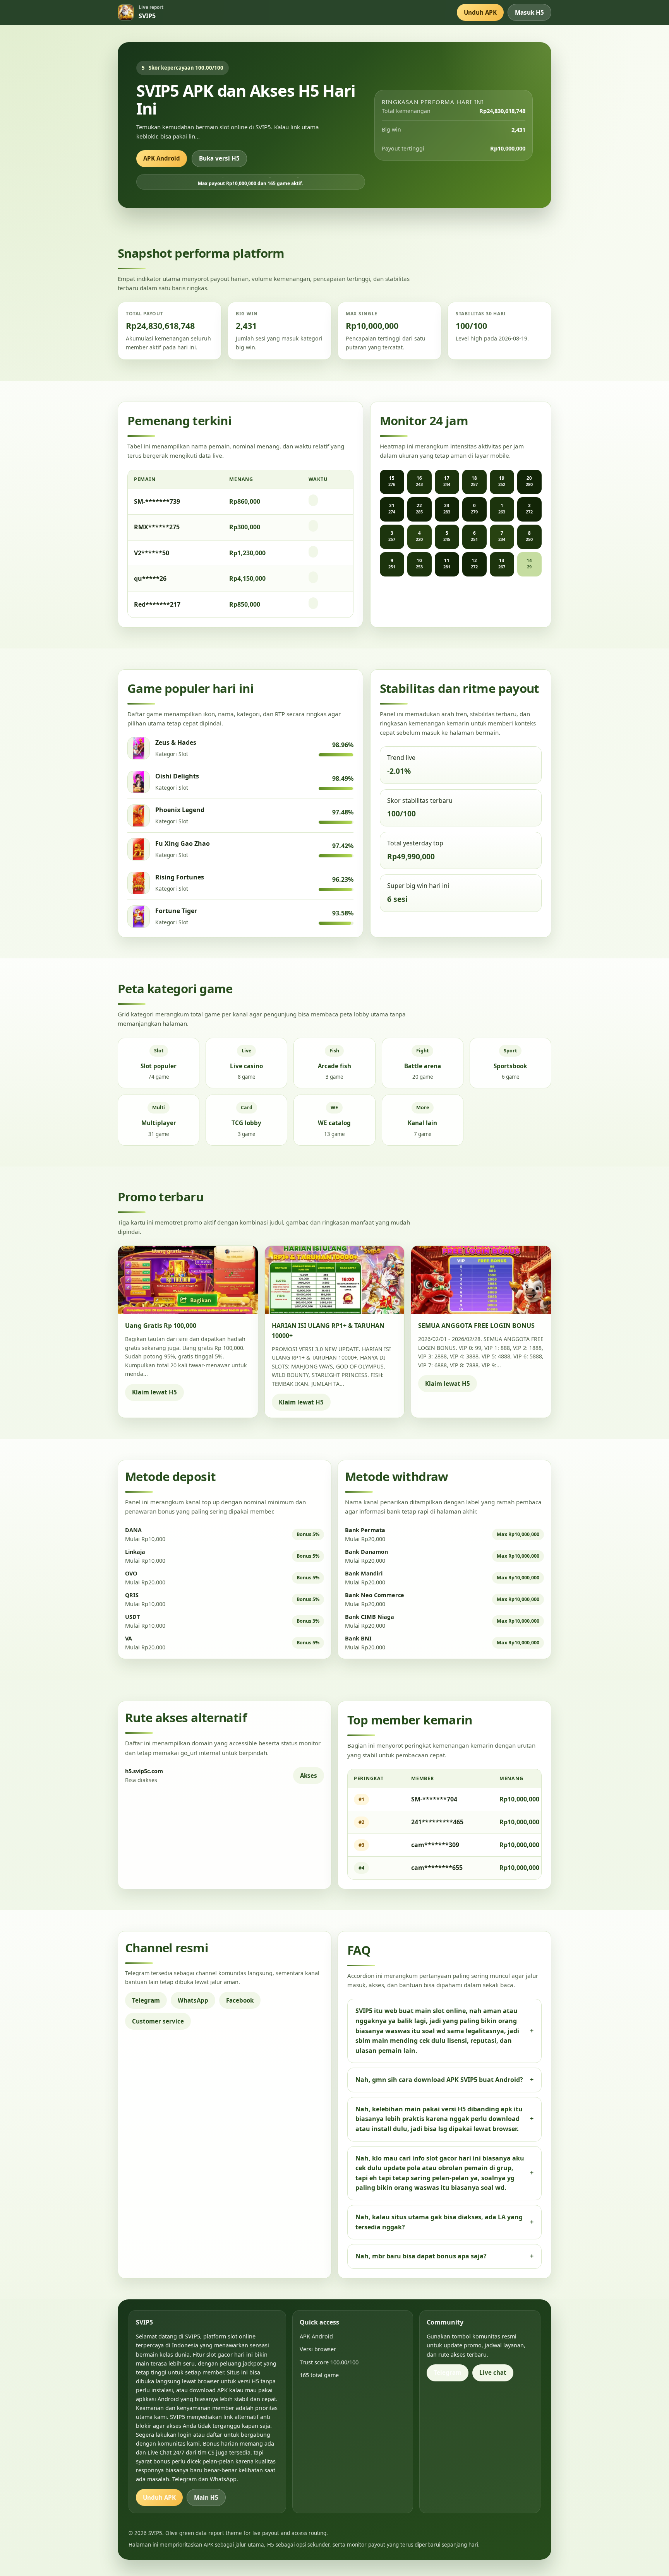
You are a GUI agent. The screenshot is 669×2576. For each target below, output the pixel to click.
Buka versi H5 (219, 158)
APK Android (162, 158)
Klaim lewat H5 (154, 1392)
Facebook (240, 2000)
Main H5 (206, 2497)
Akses (309, 1775)
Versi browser (318, 2349)
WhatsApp (193, 2000)
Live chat (493, 2372)
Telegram (146, 2000)
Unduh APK (480, 12)
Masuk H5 (529, 12)
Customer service (158, 2021)
